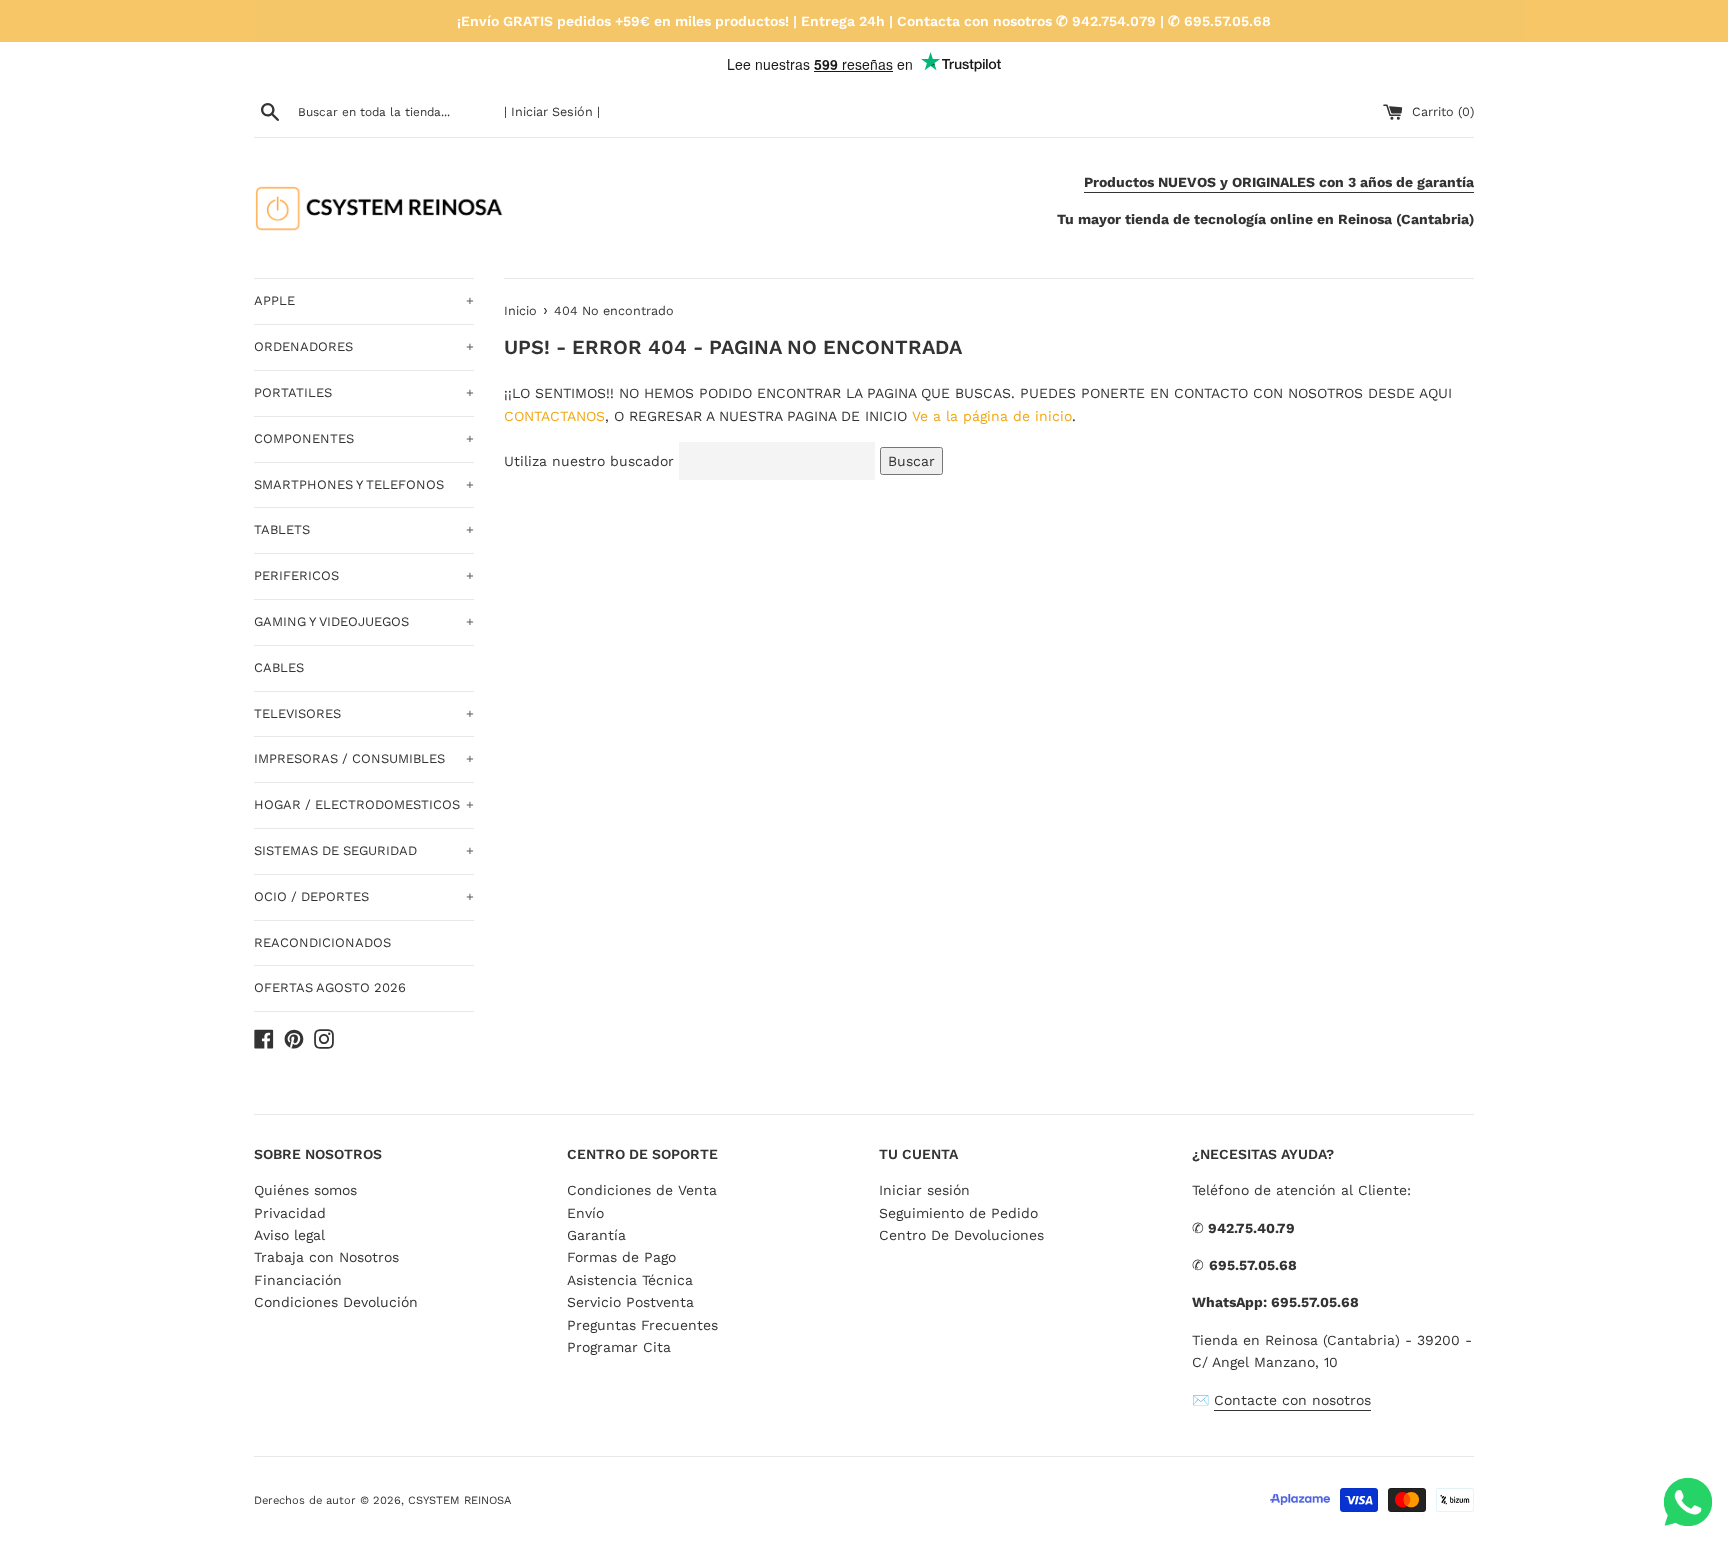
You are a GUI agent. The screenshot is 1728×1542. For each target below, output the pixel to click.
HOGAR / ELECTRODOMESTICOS (364, 804)
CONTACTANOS (554, 416)
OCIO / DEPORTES (364, 896)
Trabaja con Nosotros (326, 1257)
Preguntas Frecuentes (642, 1325)
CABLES (279, 667)
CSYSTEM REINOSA (459, 1500)
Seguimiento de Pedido (958, 1213)
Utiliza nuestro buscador (589, 461)
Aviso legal (289, 1235)
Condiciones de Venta (642, 1190)
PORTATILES (364, 392)
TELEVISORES (364, 713)
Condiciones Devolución (336, 1302)
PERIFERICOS (364, 575)
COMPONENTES (364, 438)
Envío (585, 1213)
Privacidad (290, 1213)
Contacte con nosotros (1292, 1400)
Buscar (911, 461)
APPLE (364, 300)
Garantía (596, 1235)
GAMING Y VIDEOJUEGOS (364, 621)
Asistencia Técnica (630, 1280)
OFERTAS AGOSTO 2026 (330, 987)
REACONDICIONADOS (322, 942)
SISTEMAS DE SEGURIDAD (364, 850)
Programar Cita (619, 1347)
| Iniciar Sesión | (552, 111)
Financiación (298, 1280)
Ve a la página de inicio (992, 416)
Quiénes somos (305, 1190)
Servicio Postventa (630, 1302)
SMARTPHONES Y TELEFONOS (364, 484)
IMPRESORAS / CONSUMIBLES (364, 758)
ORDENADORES (364, 346)
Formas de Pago (621, 1257)
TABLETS (364, 529)
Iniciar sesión (924, 1190)
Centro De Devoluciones (961, 1235)
